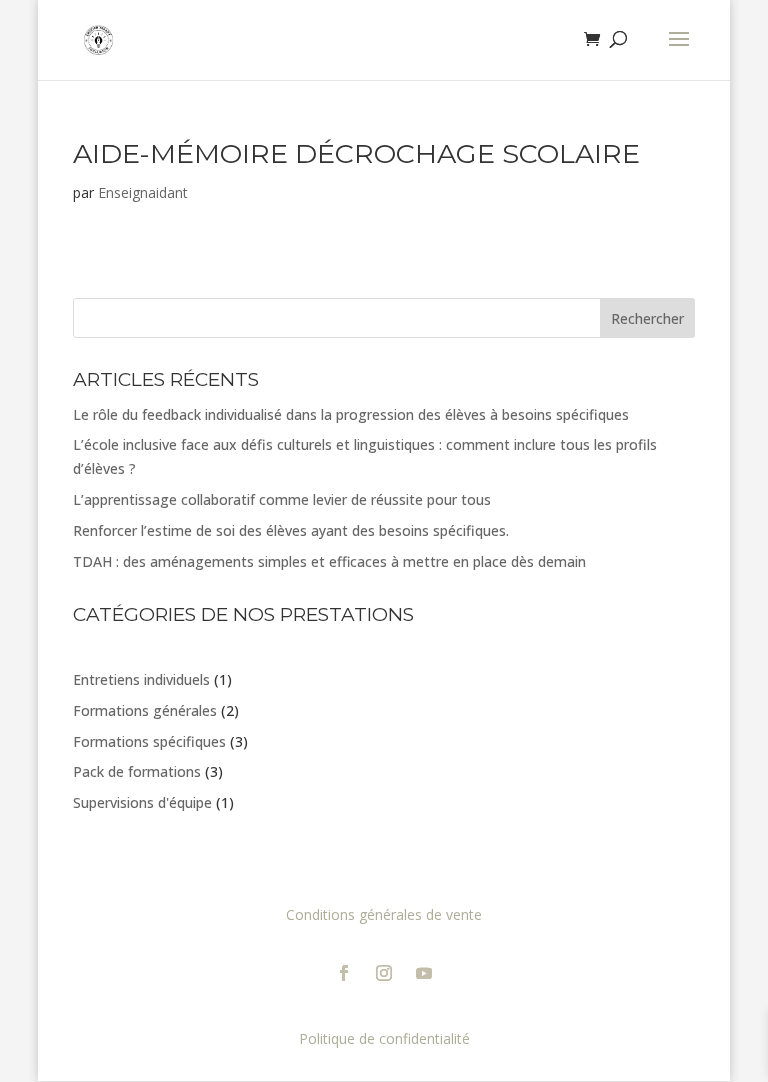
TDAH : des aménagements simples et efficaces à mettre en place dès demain (329, 561)
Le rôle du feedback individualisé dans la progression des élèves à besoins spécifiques (351, 414)
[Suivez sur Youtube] (424, 973)
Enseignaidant (143, 192)
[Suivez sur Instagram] (384, 973)
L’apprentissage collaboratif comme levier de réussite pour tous (282, 499)
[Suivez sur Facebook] (344, 973)
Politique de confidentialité (384, 1038)
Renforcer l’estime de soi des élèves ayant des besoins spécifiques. (291, 530)
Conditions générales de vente (384, 914)
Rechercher (647, 318)
